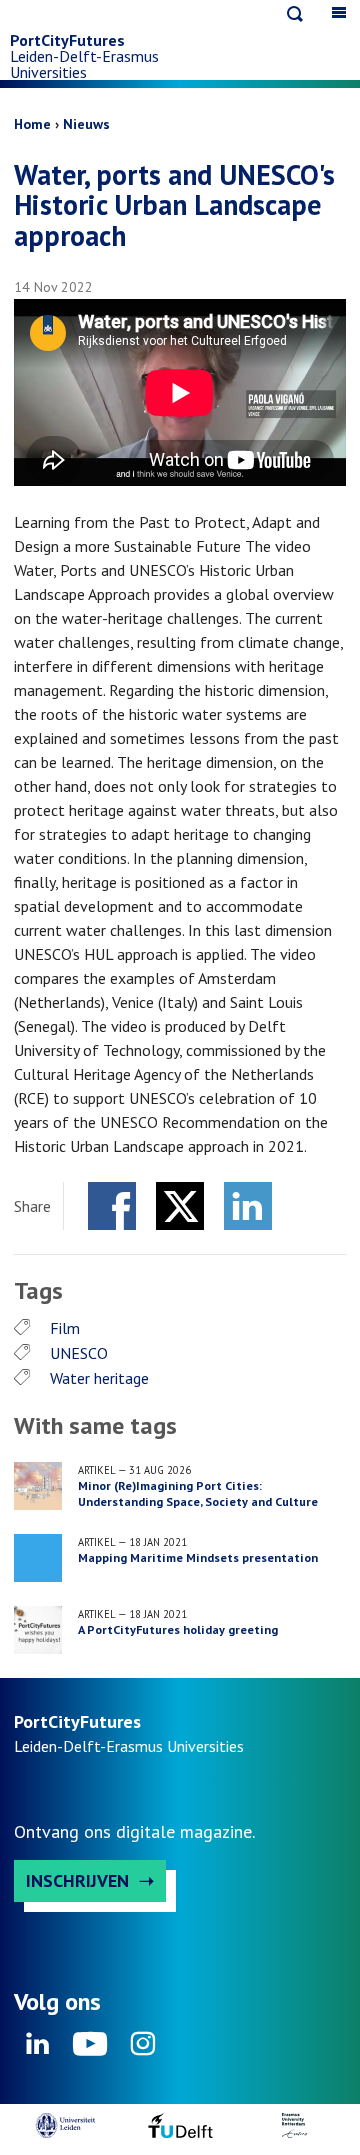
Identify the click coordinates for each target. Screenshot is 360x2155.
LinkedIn (248, 1206)
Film (65, 1328)
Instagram (142, 2050)
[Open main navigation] (338, 12)
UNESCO (79, 1353)
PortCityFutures (67, 40)
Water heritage (99, 1378)
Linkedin (38, 2050)
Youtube (90, 2050)
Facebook (112, 1206)
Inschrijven (77, 1880)
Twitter (180, 1206)
